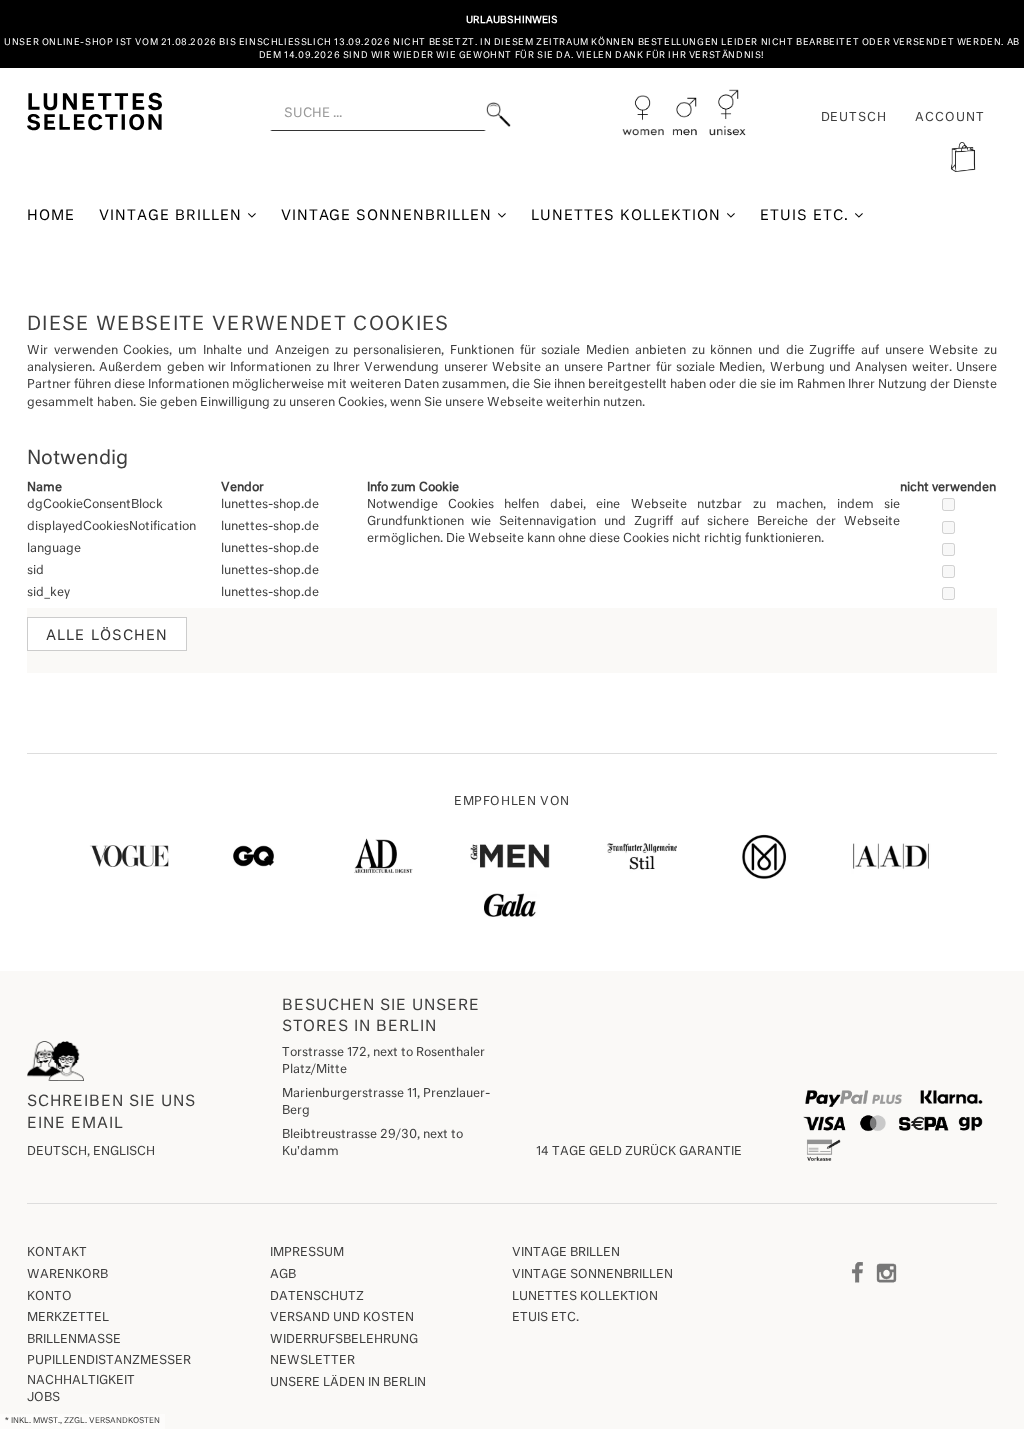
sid (35, 571)
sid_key (48, 593)
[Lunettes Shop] (94, 109)
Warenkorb (67, 1275)
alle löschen (107, 636)
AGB (283, 1275)
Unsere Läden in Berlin (348, 1383)
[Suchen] (498, 114)
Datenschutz (317, 1297)
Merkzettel (68, 1318)
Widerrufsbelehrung (344, 1340)
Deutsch (854, 118)
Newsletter (312, 1361)
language (54, 549)
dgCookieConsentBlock (95, 505)
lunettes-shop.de (270, 505)
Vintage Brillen (173, 216)
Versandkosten (124, 1421)
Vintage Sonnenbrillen (389, 216)
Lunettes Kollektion (628, 216)
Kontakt (57, 1253)
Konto (49, 1297)
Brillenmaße (74, 1340)
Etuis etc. (807, 216)
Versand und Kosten (342, 1318)
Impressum (307, 1253)
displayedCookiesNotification (111, 527)
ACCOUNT (950, 118)
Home (51, 216)
